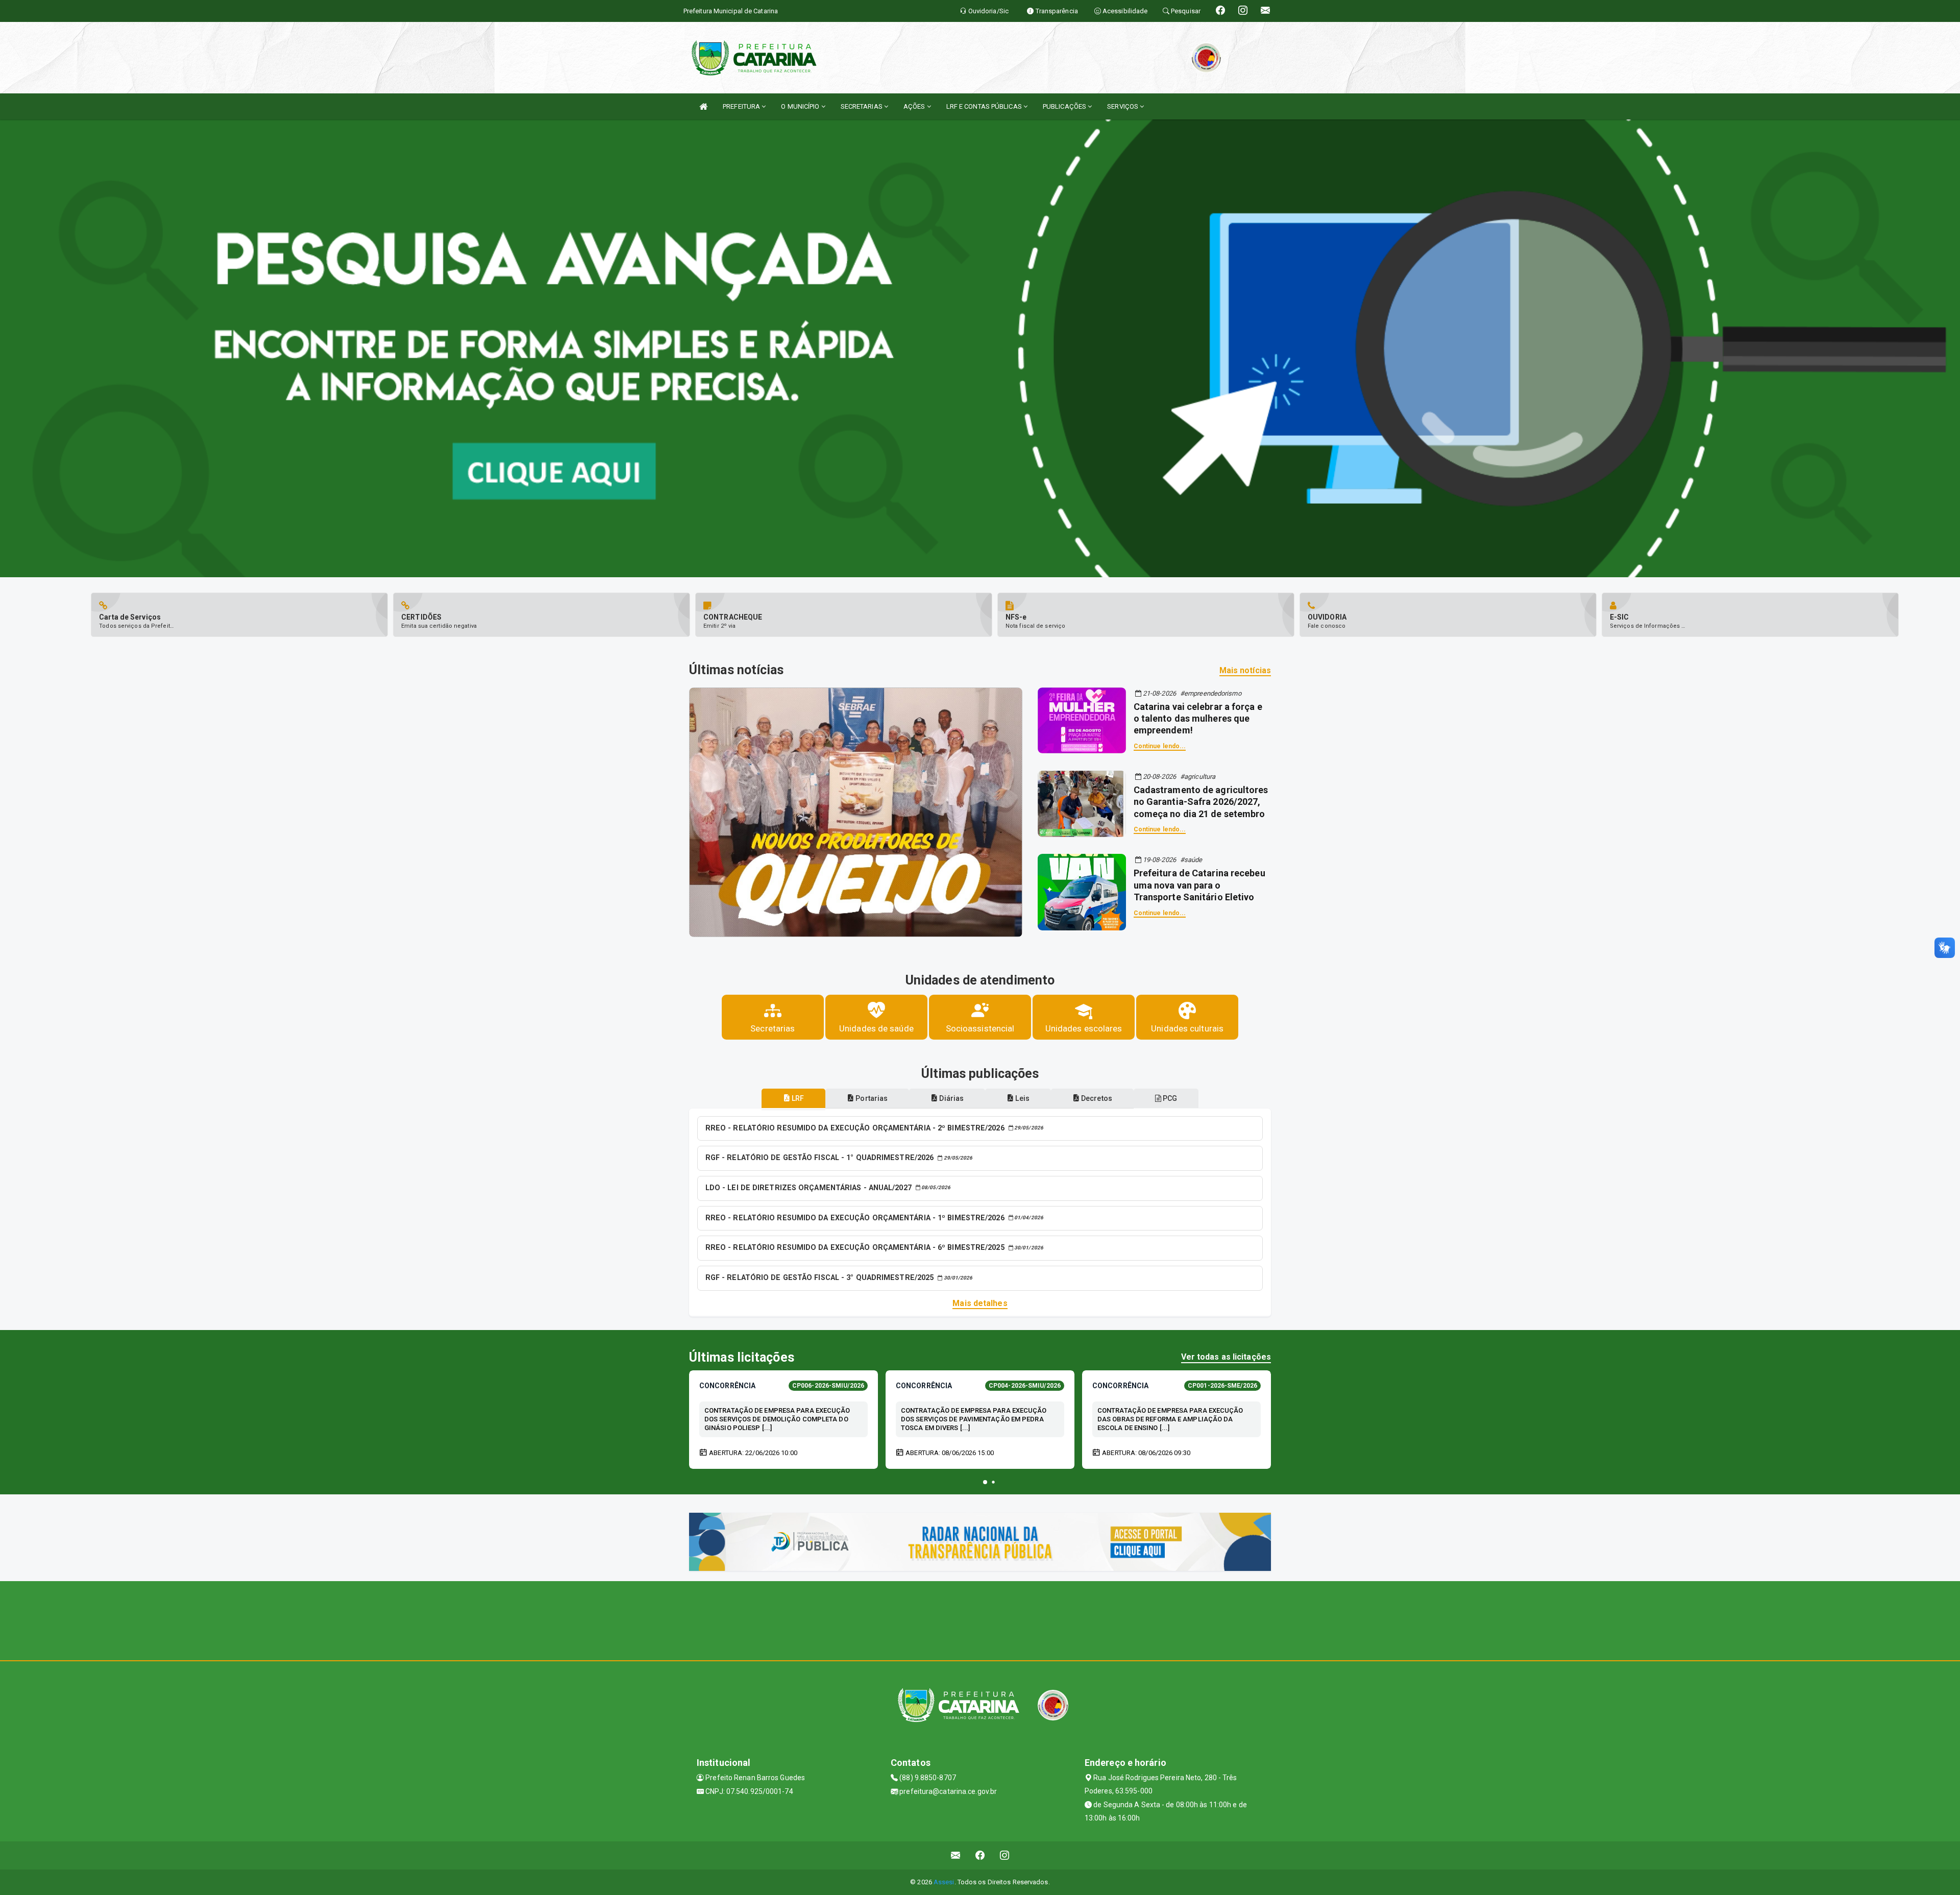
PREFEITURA (742, 106)
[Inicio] (703, 106)
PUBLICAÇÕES (1065, 106)
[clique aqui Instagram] (1005, 1855)
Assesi (944, 1882)
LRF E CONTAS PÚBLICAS (985, 106)
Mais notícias (1245, 670)
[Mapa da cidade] (980, 1619)
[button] (985, 1482)
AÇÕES (915, 106)
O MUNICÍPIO (801, 106)
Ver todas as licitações (1226, 1357)
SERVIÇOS (1123, 106)
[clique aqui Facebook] (980, 1855)
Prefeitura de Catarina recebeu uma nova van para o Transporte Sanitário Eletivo (1199, 885)
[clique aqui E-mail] (956, 1855)
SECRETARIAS (862, 106)
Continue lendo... (1160, 746)
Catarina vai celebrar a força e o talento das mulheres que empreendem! (1198, 719)
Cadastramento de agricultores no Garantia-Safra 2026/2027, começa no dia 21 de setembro (1201, 802)
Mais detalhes (980, 1303)
